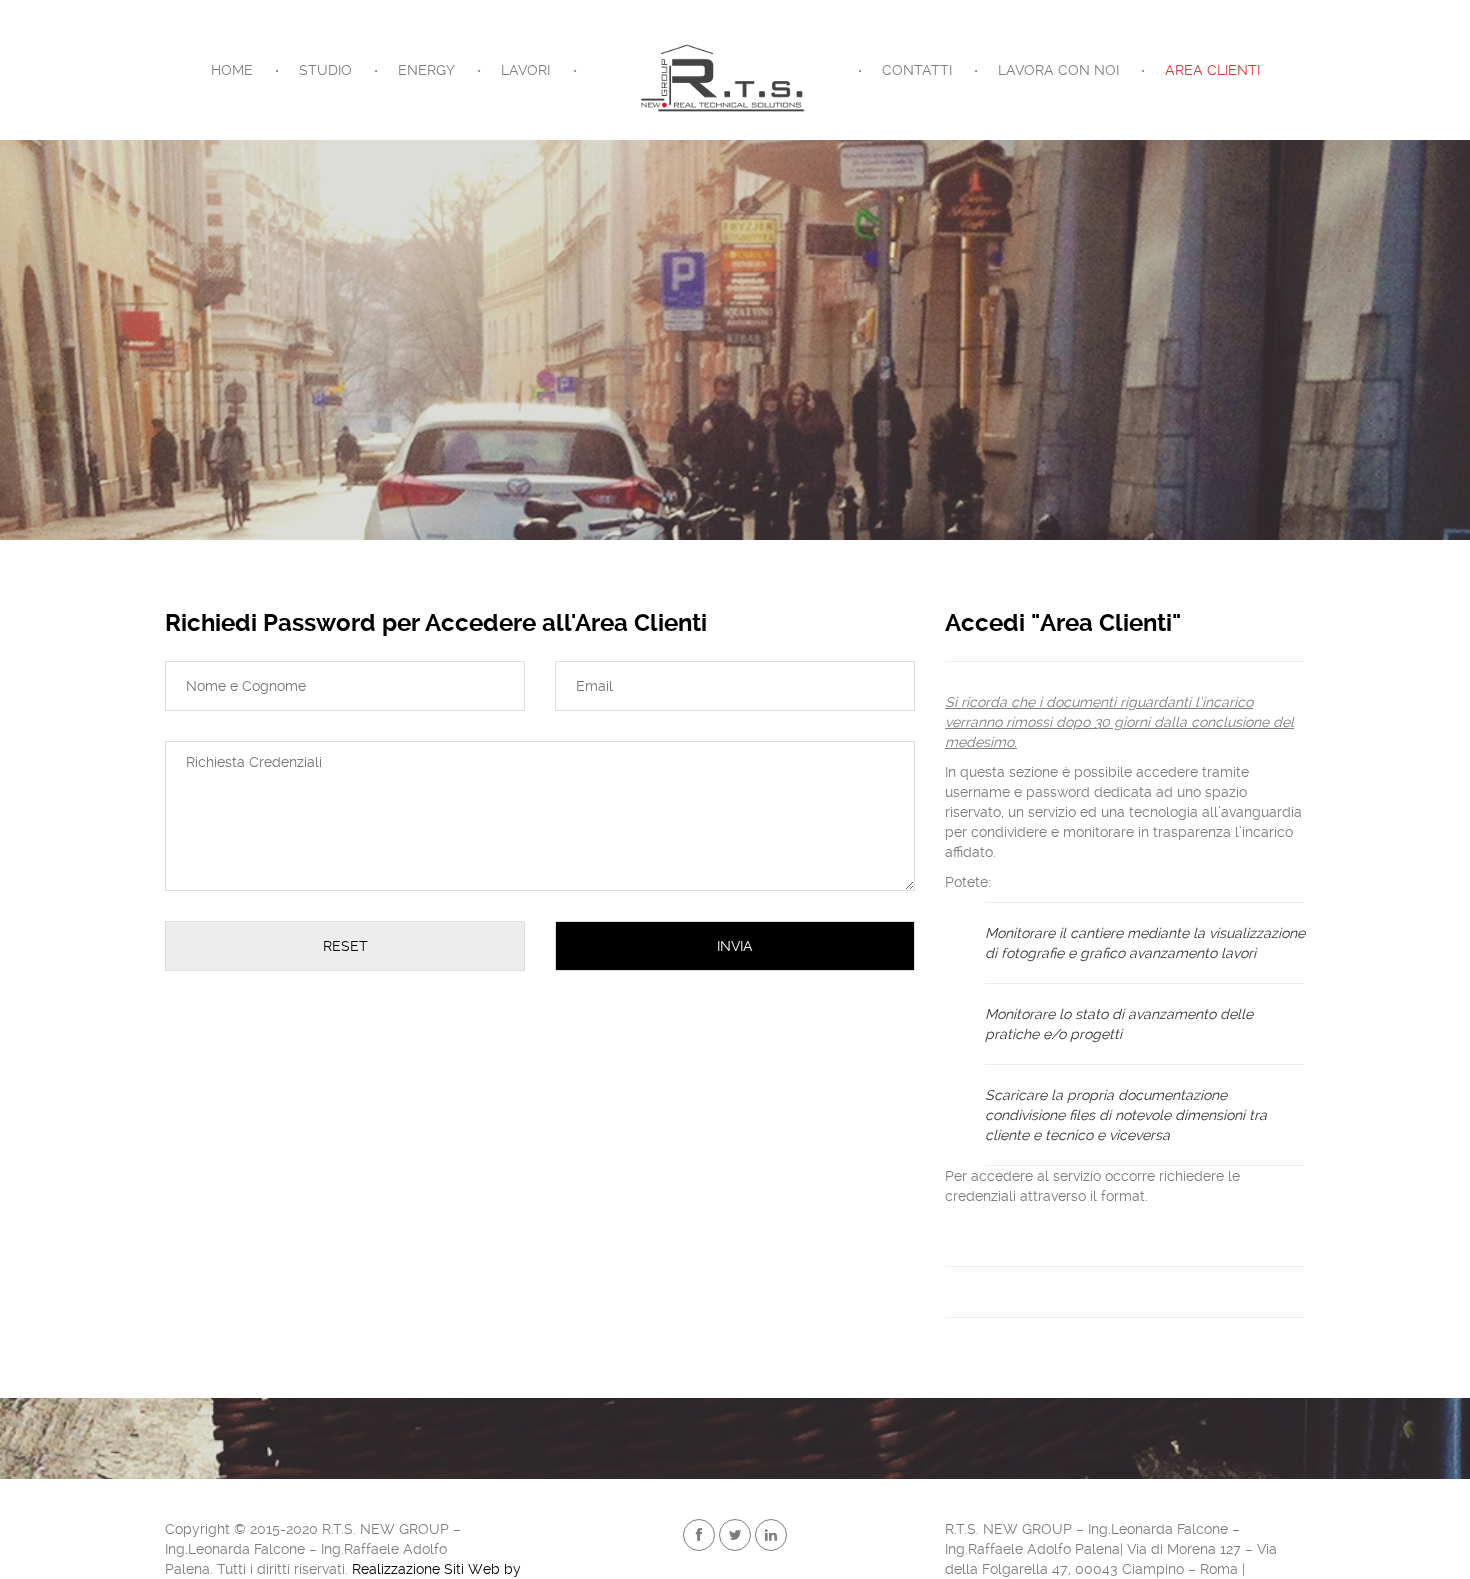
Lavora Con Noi (1058, 70)
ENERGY (426, 70)
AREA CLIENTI (1212, 70)
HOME (232, 70)
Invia (735, 946)
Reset (345, 946)
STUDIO (325, 70)
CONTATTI (917, 70)
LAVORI (525, 70)
